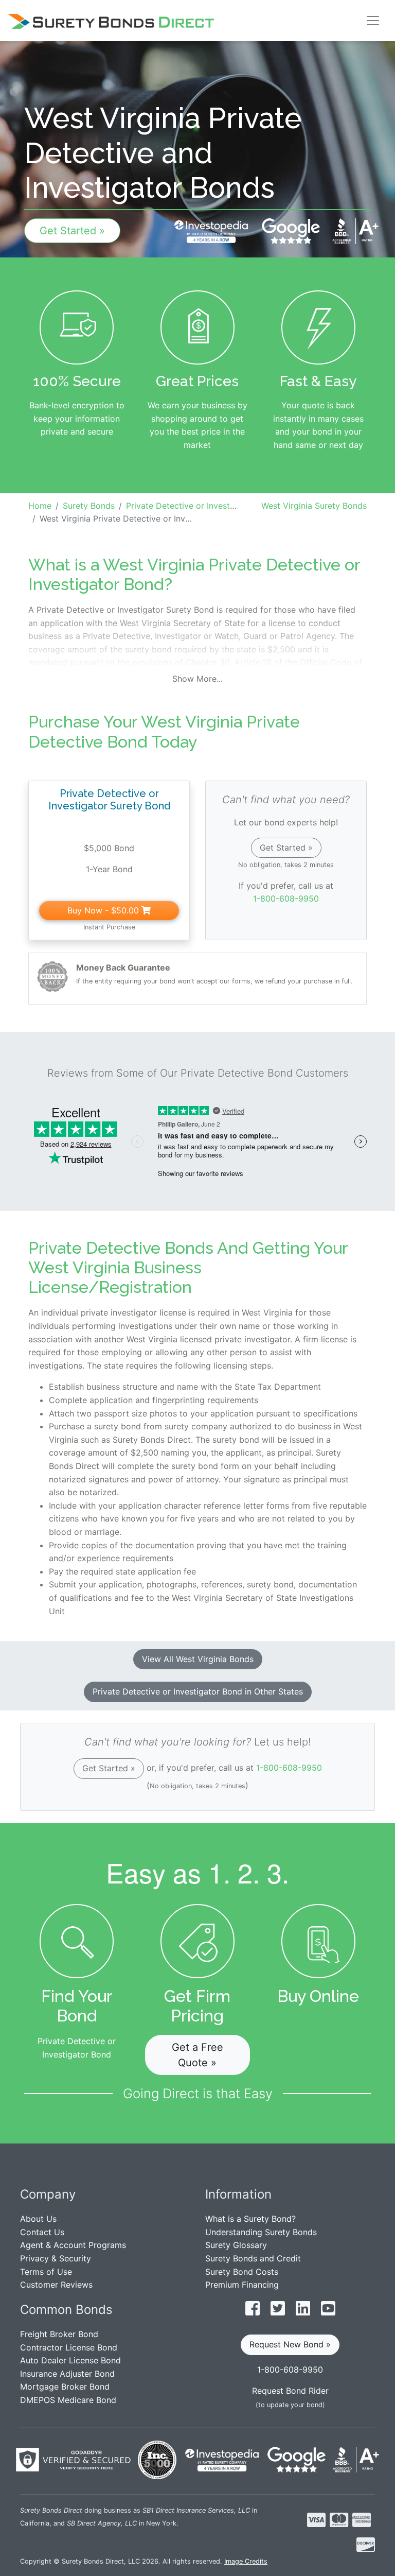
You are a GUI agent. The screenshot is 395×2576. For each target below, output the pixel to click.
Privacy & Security (56, 2258)
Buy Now (103, 910)
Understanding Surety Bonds (261, 2232)
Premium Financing (242, 2285)
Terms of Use (46, 2272)
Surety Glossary (236, 2245)
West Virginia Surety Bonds (314, 506)
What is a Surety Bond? (250, 2219)
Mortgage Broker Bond (65, 2387)
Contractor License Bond (69, 2347)
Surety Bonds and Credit (253, 2258)
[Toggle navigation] (373, 21)
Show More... (197, 679)
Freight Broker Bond (59, 2334)
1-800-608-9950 (286, 898)
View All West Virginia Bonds (198, 1659)
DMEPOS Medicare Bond (68, 2400)
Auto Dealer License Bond (70, 2360)
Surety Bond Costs (242, 2272)
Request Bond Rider (290, 2391)
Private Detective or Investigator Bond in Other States (198, 1691)
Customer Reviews (56, 2285)
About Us (38, 2219)
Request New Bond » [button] (290, 2344)
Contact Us (42, 2232)
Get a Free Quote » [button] (197, 2055)
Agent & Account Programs (73, 2245)
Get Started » (72, 231)
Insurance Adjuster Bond (67, 2374)
